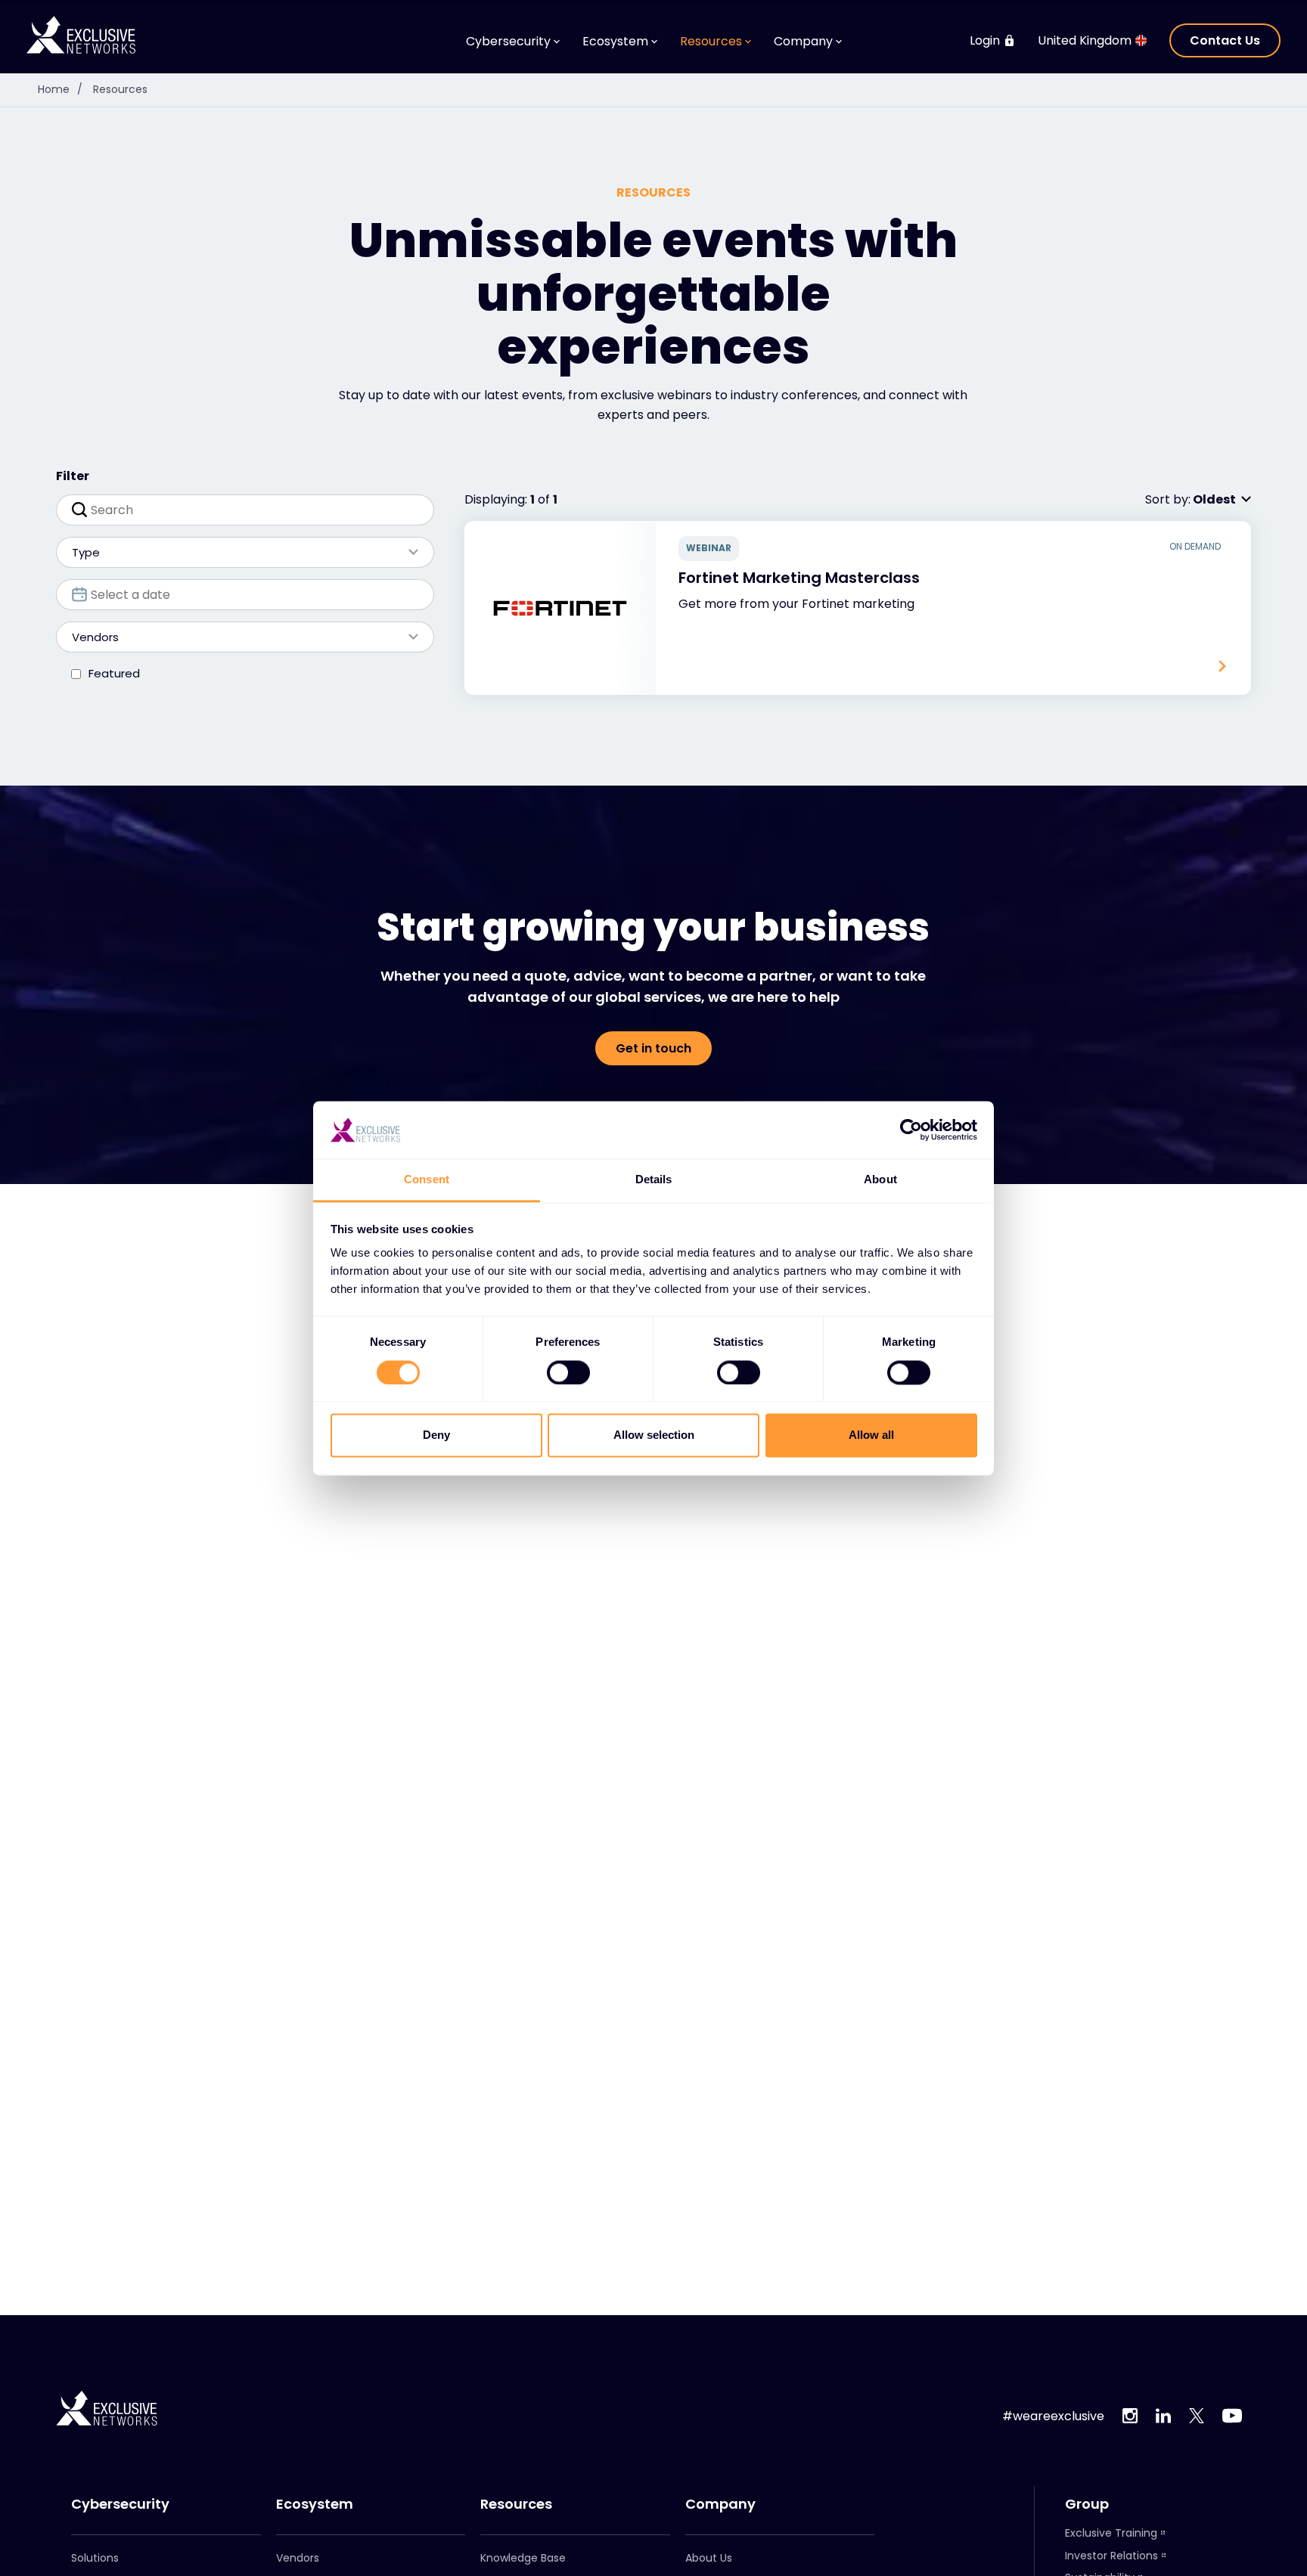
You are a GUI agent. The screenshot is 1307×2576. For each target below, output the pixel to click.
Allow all (871, 1435)
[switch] (568, 1372)
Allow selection (654, 1435)
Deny (436, 1435)
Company (720, 2504)
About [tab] (880, 1180)
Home (60, 89)
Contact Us (1225, 40)
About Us (709, 2558)
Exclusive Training (1111, 2533)
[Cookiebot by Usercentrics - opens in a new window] (911, 1130)
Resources (120, 89)
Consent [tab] (427, 1180)
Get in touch (653, 1048)
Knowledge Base (523, 2558)
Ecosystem (315, 2504)
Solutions (95, 2558)
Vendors (298, 2558)
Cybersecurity (120, 2504)
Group (1087, 2504)
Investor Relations (1111, 2556)
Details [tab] (654, 1180)
